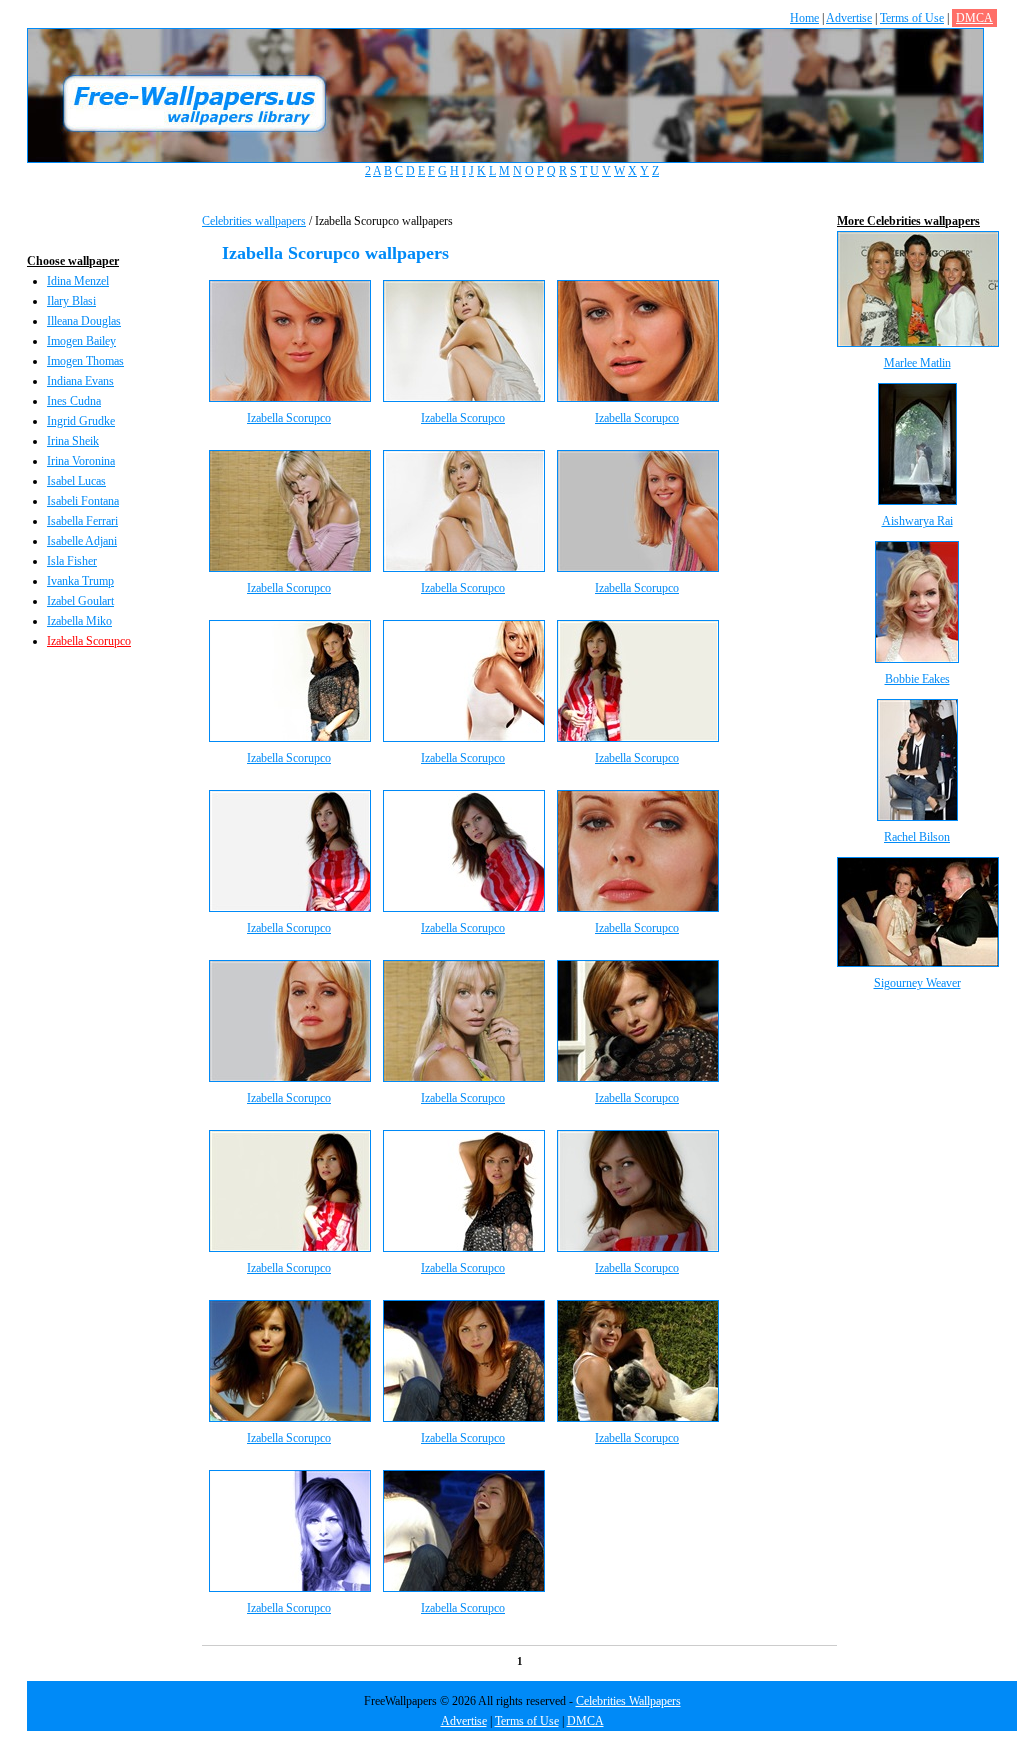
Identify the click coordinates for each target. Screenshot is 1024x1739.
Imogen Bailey (81, 341)
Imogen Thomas (85, 361)
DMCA (974, 18)
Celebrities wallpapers (254, 221)
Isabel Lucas (76, 481)
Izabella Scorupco (89, 641)
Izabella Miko (79, 621)
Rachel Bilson (917, 837)
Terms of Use (912, 18)
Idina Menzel (78, 281)
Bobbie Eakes (917, 679)
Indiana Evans (80, 381)
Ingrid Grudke (81, 421)
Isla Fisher (72, 561)
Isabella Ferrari (82, 521)
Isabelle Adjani (82, 541)
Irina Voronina (81, 461)
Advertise (849, 18)
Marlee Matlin (917, 363)
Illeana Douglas (84, 321)
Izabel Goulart (80, 601)
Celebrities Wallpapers (628, 1701)
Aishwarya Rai (917, 521)
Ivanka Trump (80, 581)
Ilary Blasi (71, 301)
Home (804, 18)
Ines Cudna (74, 401)
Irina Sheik (73, 441)
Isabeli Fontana (83, 501)
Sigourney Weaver (917, 983)
